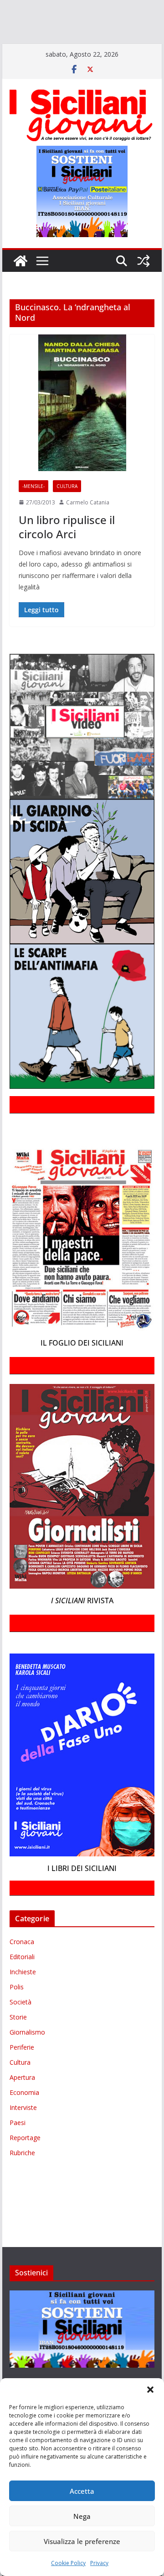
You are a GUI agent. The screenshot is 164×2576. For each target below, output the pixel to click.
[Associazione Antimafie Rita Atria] (106, 35)
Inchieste (23, 1998)
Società (20, 2028)
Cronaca (22, 1968)
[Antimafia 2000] (19, 8)
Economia (24, 2119)
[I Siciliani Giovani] (20, 287)
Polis (17, 2013)
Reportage (25, 2164)
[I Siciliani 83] (23, 61)
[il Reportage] (119, 21)
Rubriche (22, 2179)
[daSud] (141, 8)
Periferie (22, 2074)
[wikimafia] (78, 48)
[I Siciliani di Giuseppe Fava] (110, 48)
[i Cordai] (82, 21)
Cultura (67, 512)
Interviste (23, 2134)
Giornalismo (27, 2059)
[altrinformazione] (86, 61)
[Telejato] (39, 48)
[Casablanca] (117, 8)
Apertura (22, 2104)
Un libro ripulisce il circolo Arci (67, 553)
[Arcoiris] (58, 8)
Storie (18, 2043)
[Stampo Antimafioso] (13, 48)
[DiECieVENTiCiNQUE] (35, 21)
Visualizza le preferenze (82, 2541)
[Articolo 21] (90, 8)
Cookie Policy (68, 2563)
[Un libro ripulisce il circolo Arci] (82, 429)
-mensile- (33, 512)
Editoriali (22, 1983)
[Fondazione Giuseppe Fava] (92, 48)
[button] (150, 2390)
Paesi (18, 2149)
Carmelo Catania (88, 528)
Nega (82, 2516)
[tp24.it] (61, 48)
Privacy (99, 2563)
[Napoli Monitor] (53, 35)
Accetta (82, 2491)
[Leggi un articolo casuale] (143, 287)
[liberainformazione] (19, 35)
